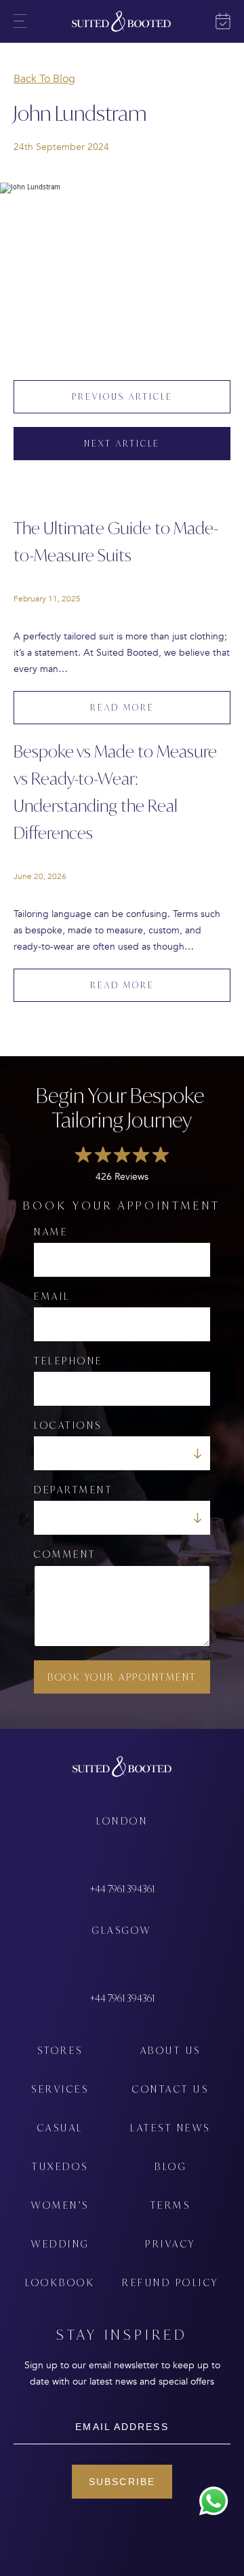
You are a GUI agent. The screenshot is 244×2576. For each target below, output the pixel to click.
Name (51, 1232)
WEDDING (60, 2244)
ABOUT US (171, 2050)
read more (122, 708)
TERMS (171, 2205)
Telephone (68, 1361)
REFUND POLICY (170, 2282)
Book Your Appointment (122, 1677)
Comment (65, 1554)
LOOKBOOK (60, 2282)
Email (52, 1296)
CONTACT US (170, 2089)
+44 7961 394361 (122, 1889)
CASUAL (60, 2128)
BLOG (170, 2166)
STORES (60, 2050)
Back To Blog (44, 79)
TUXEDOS (60, 2166)
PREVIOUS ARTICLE (122, 397)
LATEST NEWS (170, 2128)
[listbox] (122, 1453)
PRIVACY (170, 2244)
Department (73, 1490)
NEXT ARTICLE (122, 444)
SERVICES (60, 2089)
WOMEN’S (60, 2205)
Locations (68, 1425)
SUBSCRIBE (122, 2482)
